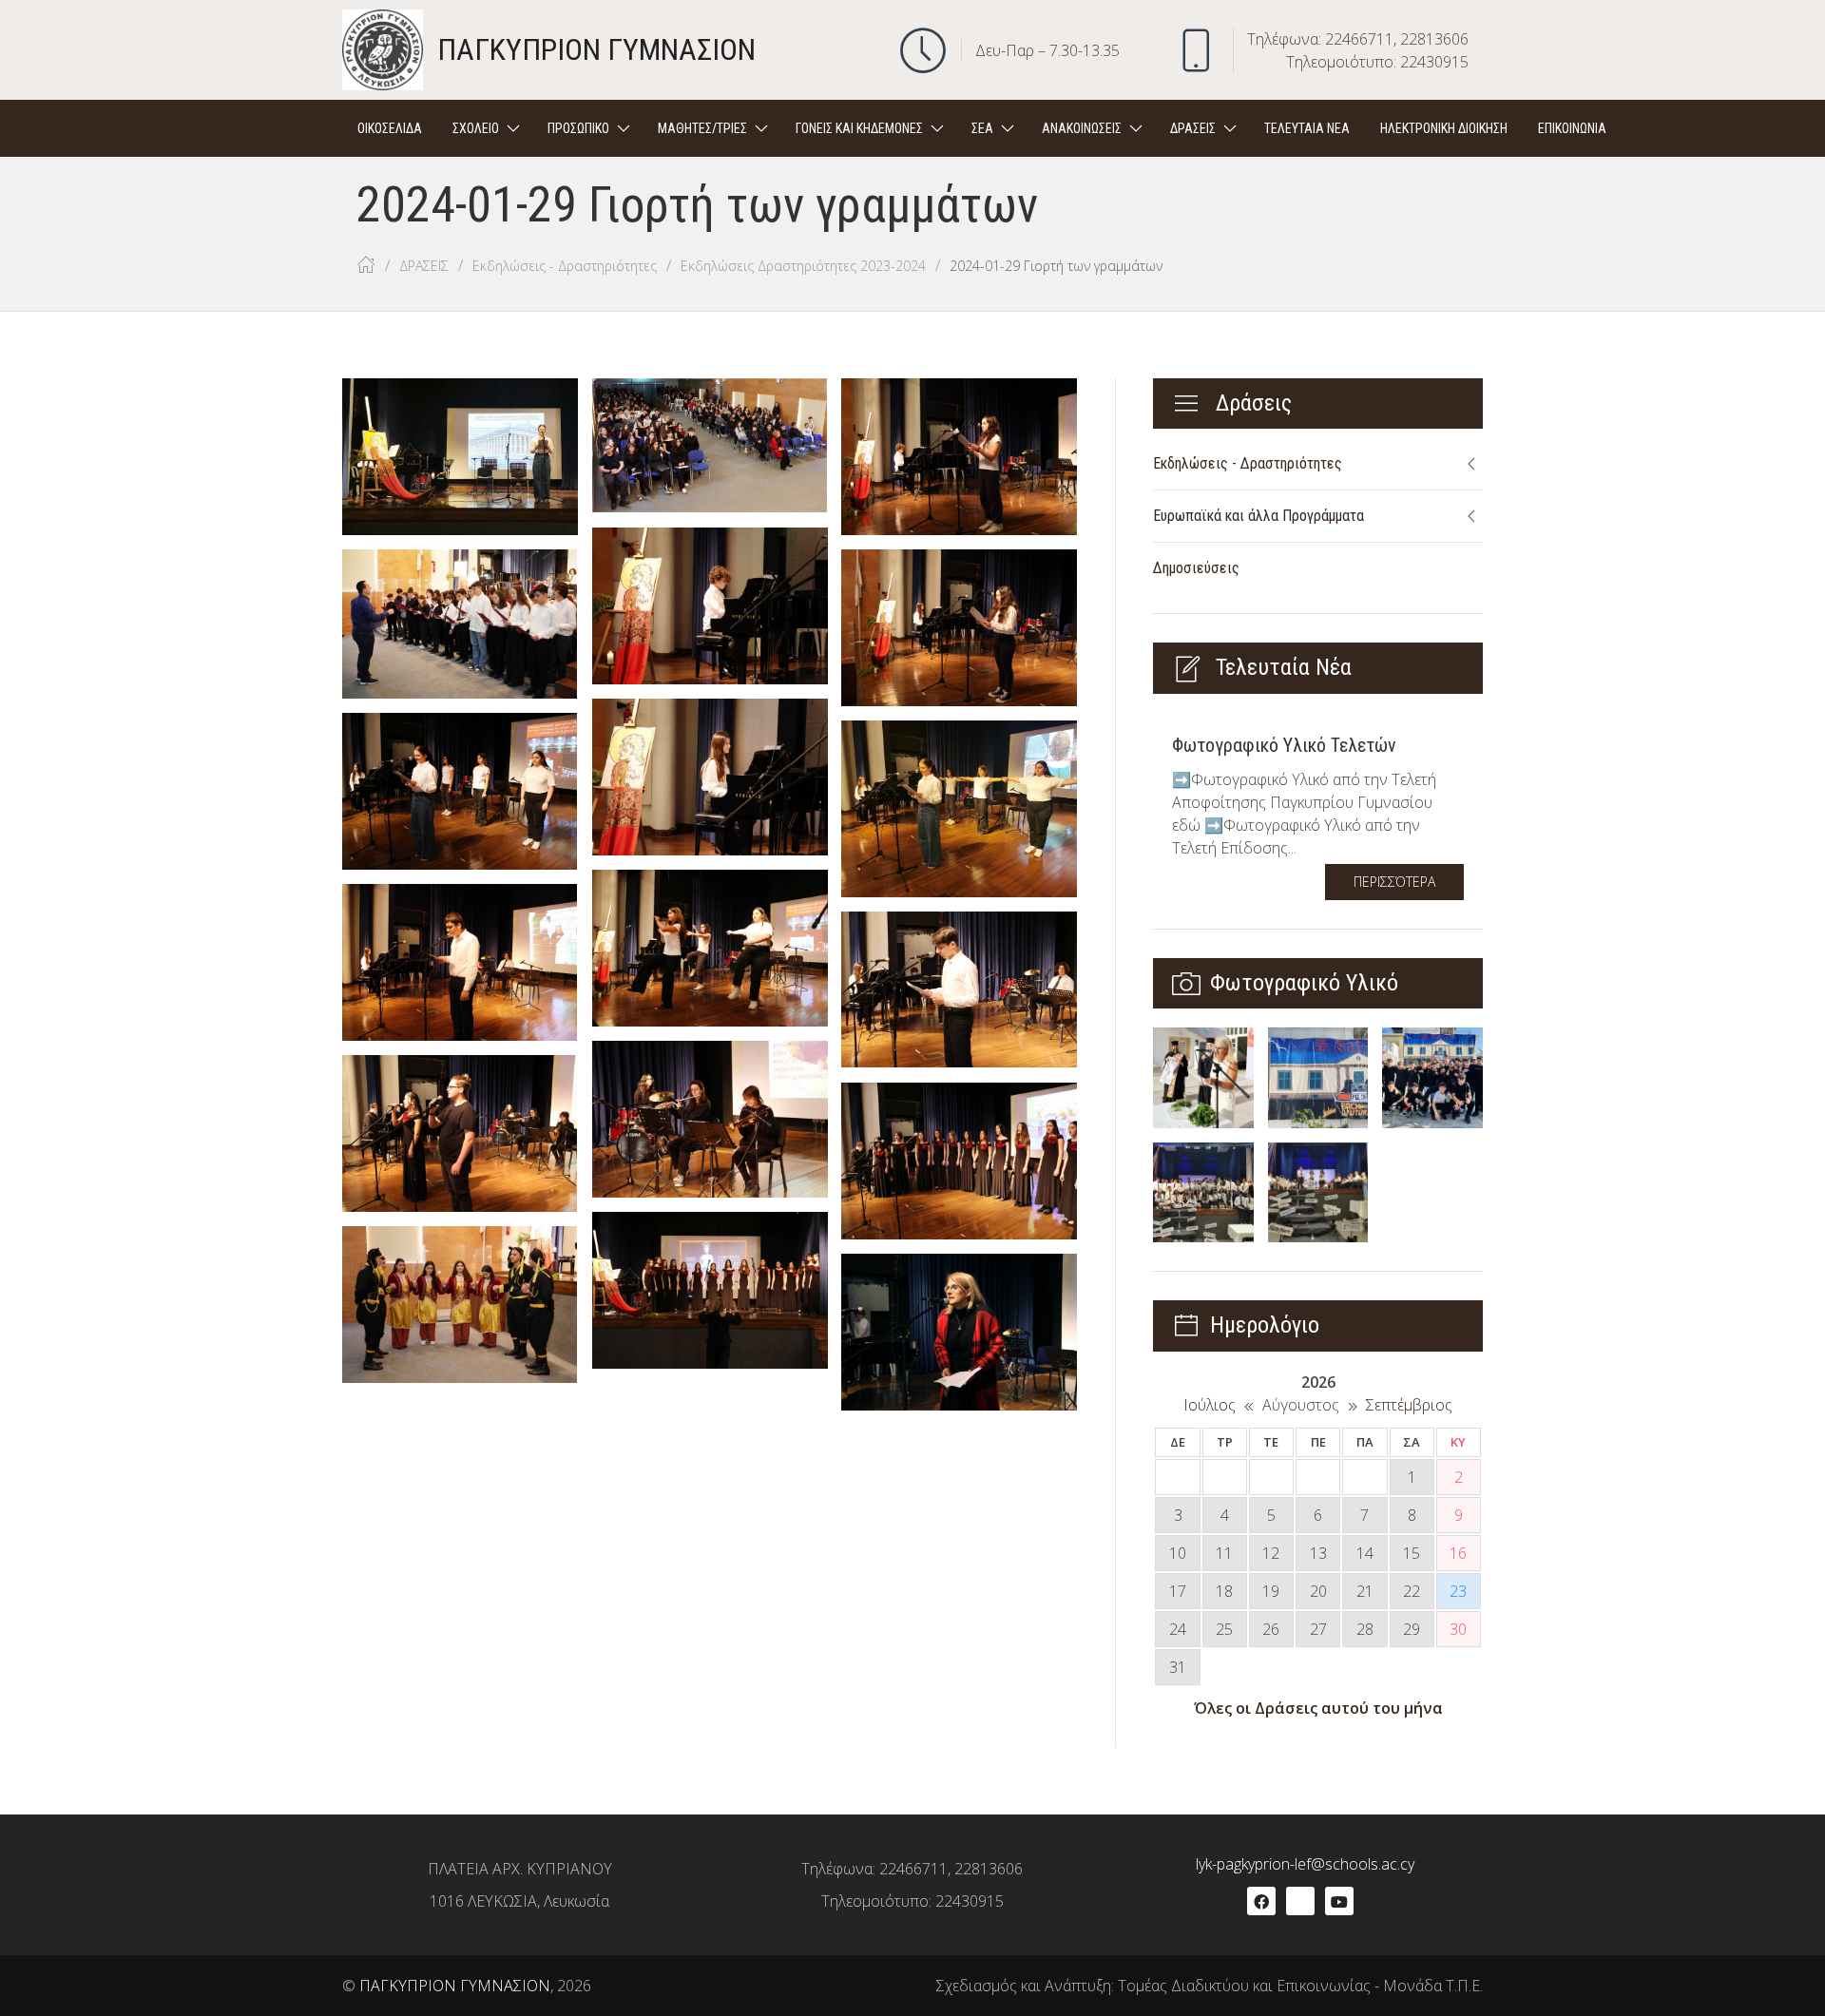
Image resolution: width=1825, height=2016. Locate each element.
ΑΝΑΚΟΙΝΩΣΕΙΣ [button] (1082, 128)
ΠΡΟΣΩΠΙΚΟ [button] (578, 128)
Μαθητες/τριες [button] (702, 128)
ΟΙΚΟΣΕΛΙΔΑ (390, 128)
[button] (1650, 128)
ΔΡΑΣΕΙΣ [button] (1193, 128)
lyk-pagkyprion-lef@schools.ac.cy (1305, 1864)
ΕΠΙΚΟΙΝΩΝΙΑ (1572, 128)
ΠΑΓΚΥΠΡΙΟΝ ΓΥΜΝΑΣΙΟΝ (455, 1986)
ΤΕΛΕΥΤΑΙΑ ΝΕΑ (1307, 128)
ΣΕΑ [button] (982, 128)
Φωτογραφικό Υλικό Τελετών (1284, 745)
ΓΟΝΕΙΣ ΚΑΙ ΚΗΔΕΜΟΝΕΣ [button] (859, 128)
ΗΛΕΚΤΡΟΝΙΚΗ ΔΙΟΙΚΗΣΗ (1444, 128)
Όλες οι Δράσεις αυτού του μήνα (1318, 1708)
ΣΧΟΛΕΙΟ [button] (476, 128)
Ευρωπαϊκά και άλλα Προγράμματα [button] (1258, 516)
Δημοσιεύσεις (1196, 568)
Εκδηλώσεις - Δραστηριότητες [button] (1248, 463)
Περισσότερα (1394, 882)
